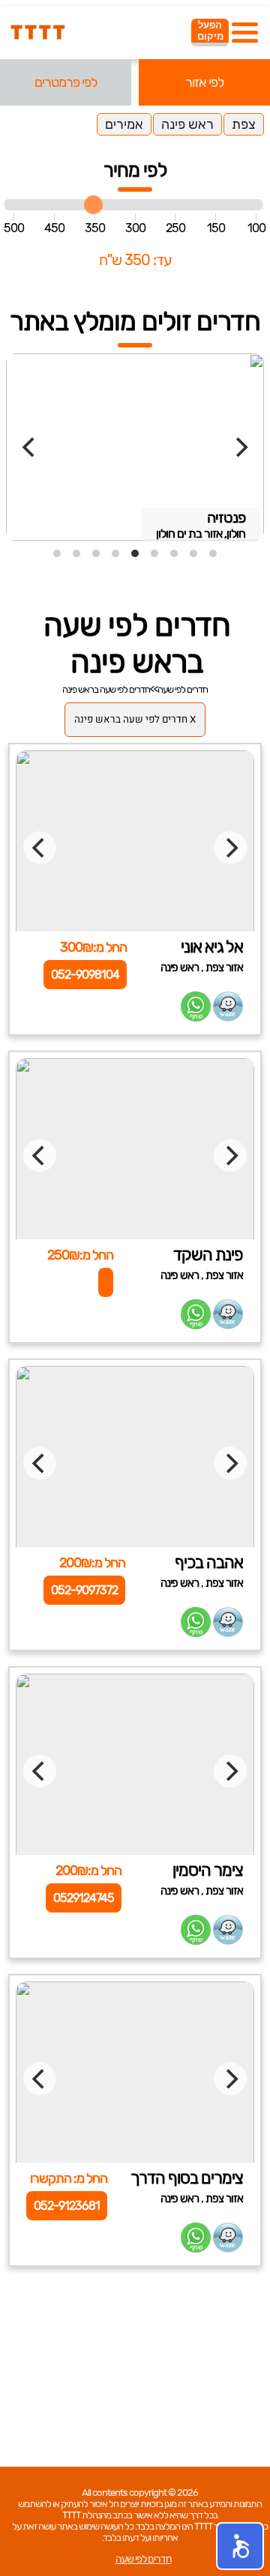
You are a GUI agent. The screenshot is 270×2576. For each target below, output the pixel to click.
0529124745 (84, 1898)
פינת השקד (208, 1255)
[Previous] (30, 447)
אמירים (124, 124)
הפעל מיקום (210, 31)
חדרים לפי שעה (183, 689)
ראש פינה (187, 124)
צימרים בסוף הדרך (187, 2178)
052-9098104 (85, 975)
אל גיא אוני (212, 947)
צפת (244, 124)
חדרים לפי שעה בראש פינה (106, 689)
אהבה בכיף (209, 1562)
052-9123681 (67, 2206)
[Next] (240, 447)
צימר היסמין (208, 1870)
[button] (240, 2546)
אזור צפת (224, 967)
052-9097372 (84, 1590)
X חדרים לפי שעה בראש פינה (135, 720)
